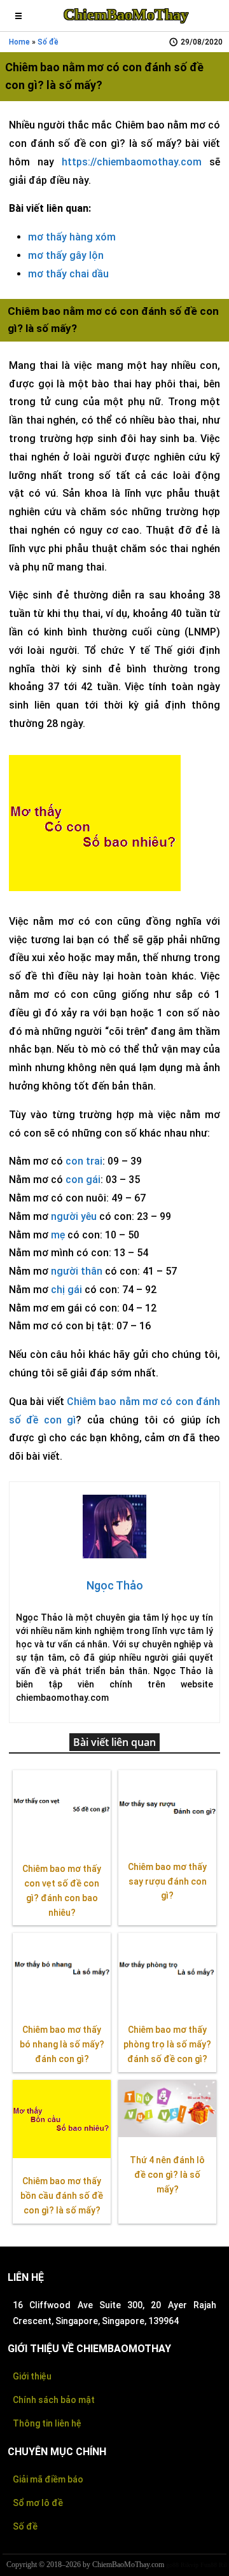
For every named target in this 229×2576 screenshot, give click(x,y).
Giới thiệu (32, 2376)
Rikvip (190, 2565)
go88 (172, 2565)
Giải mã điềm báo (48, 2479)
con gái (83, 1180)
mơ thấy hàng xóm (72, 237)
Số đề (25, 2526)
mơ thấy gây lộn (66, 255)
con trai (84, 1161)
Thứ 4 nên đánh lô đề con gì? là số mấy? (167, 2175)
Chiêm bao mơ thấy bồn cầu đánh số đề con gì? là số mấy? (62, 2196)
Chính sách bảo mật (54, 2400)
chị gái (66, 1290)
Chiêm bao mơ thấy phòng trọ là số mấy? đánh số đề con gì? (167, 2044)
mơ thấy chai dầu (68, 274)
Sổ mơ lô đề (38, 2503)
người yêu (74, 1216)
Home (19, 42)
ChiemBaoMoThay (126, 15)
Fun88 (209, 2565)
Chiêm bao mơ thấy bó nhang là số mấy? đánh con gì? (62, 2044)
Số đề (48, 42)
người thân (77, 1271)
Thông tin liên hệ (47, 2423)
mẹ (58, 1235)
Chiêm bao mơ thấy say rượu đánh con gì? (167, 1881)
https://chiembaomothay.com (132, 162)
